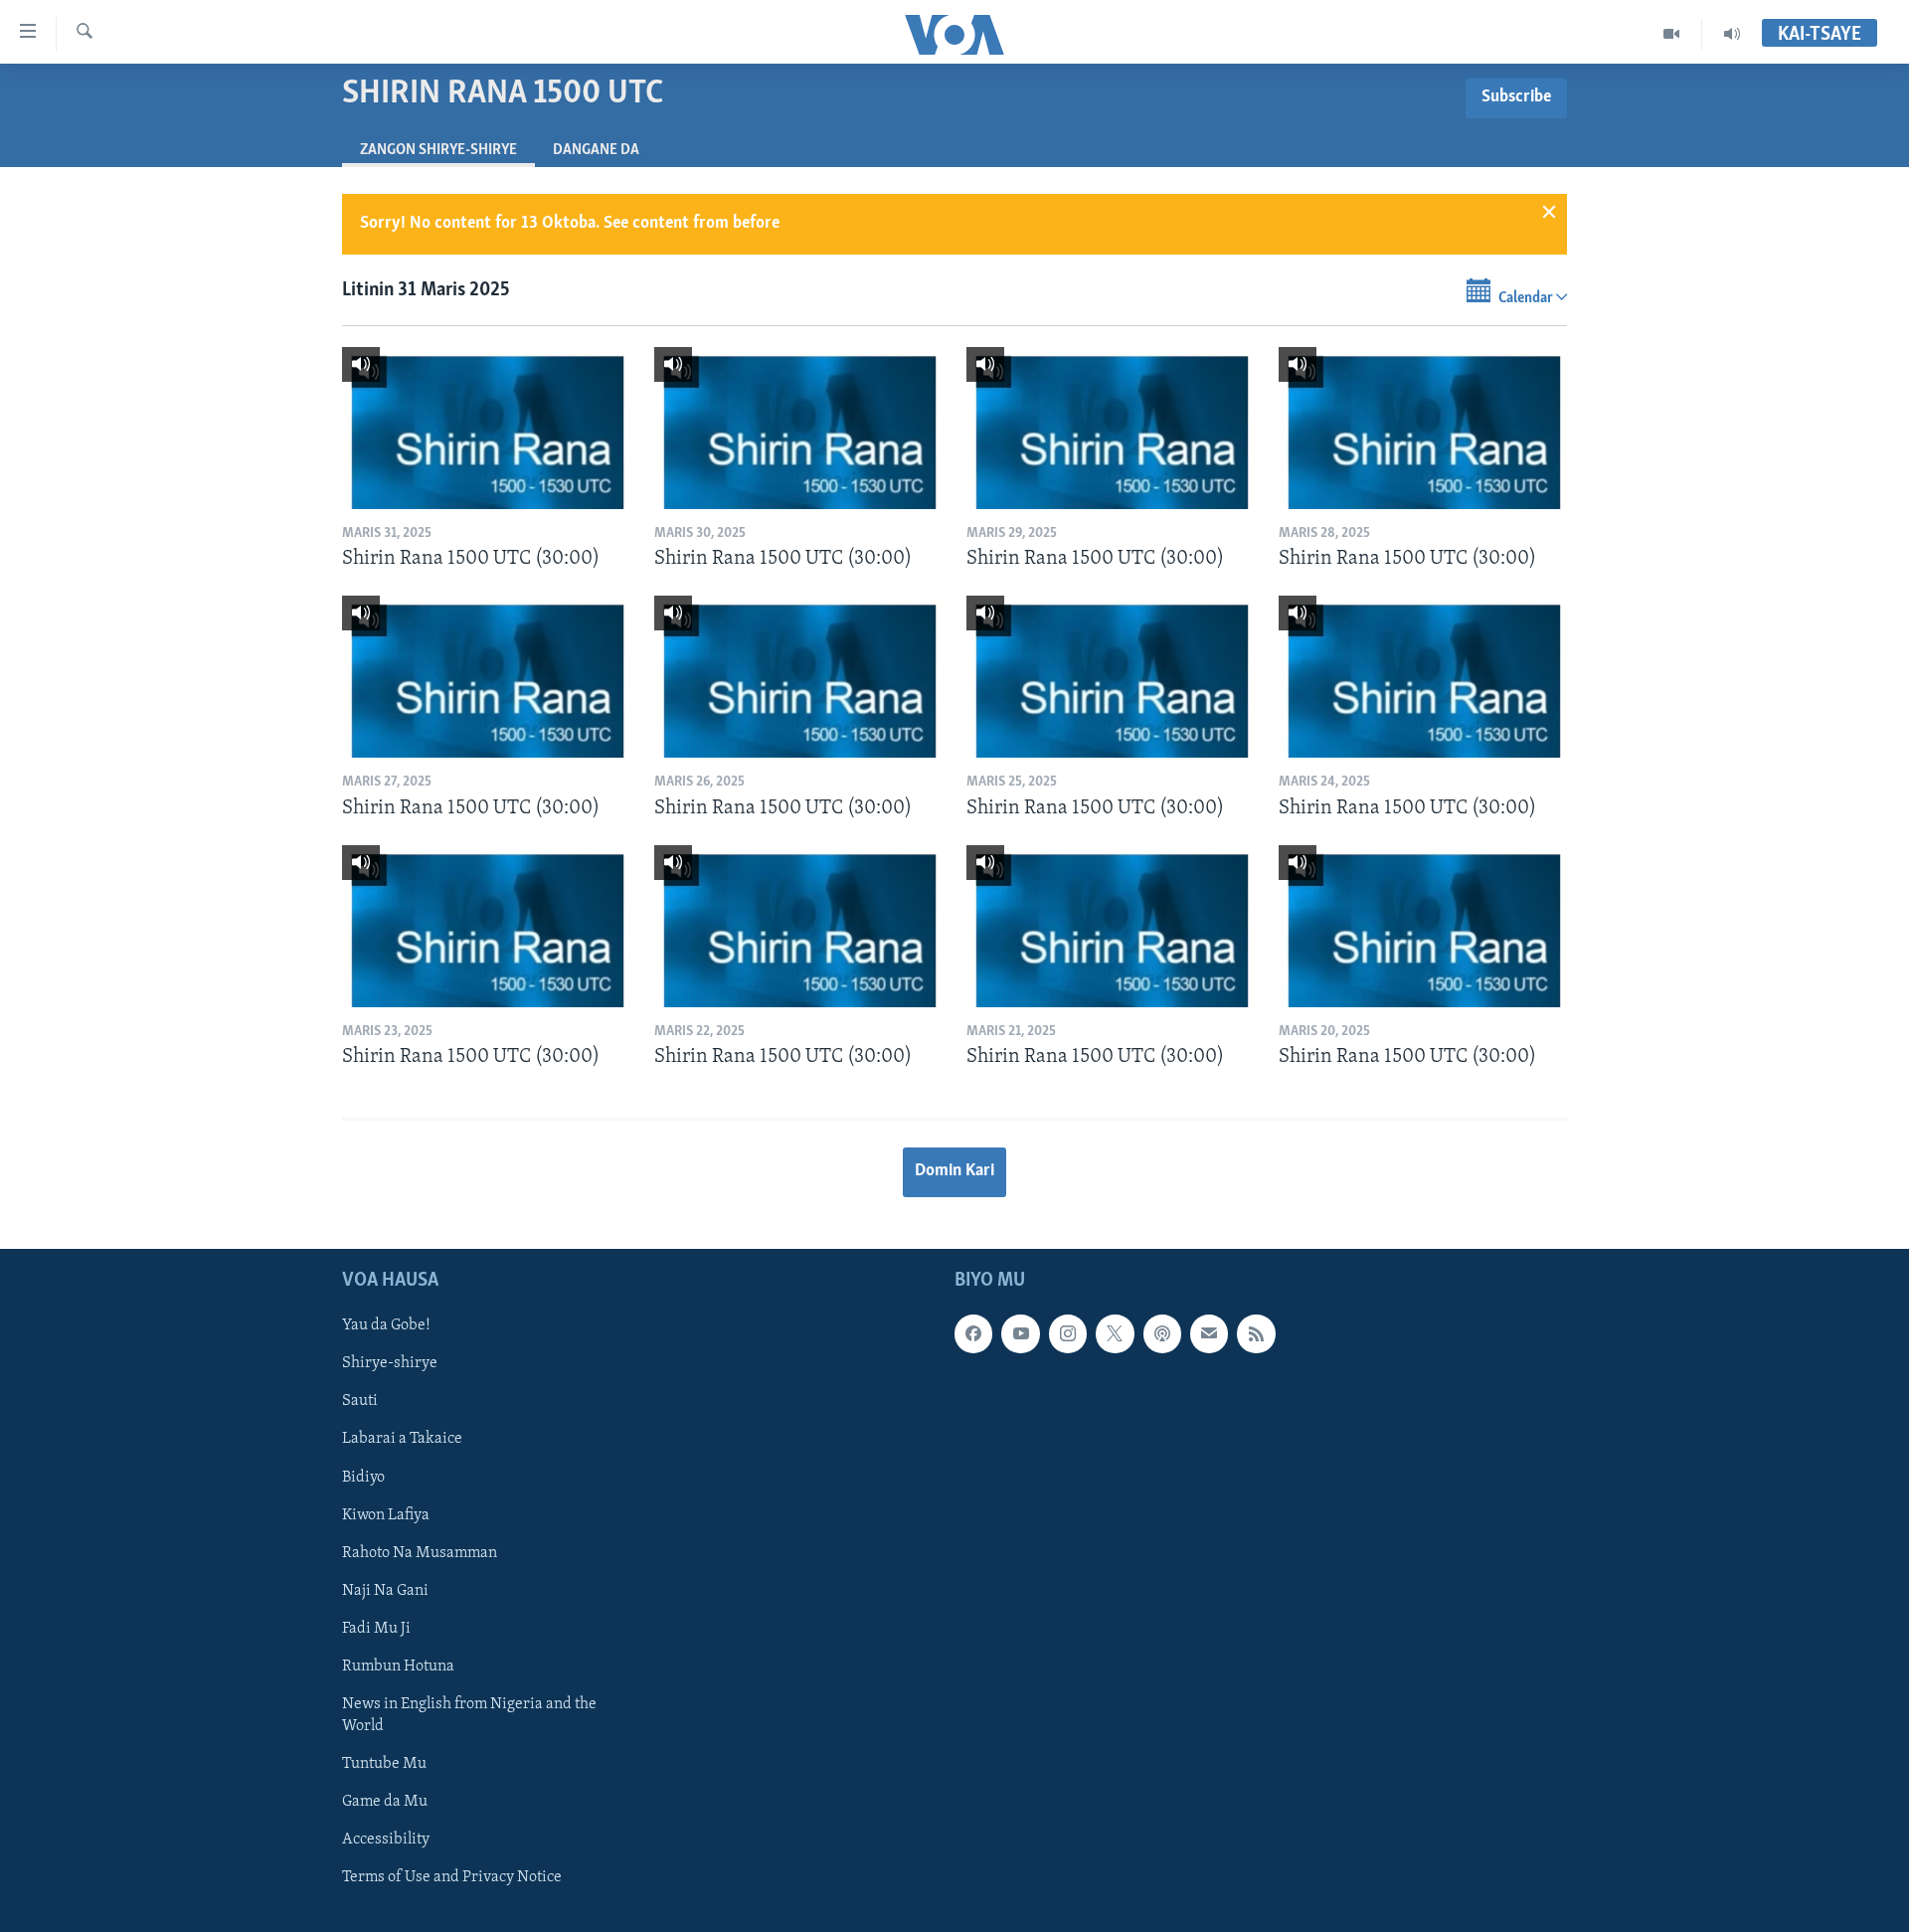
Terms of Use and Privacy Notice (452, 1877)
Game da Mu (385, 1802)
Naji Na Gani (385, 1590)
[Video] (1672, 34)
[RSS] (1256, 1333)
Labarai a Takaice (402, 1439)
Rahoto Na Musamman (420, 1552)
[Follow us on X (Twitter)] (1115, 1333)
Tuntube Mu (384, 1763)
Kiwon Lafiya (386, 1514)
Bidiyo (363, 1477)
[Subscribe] (1209, 1333)
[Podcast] (1162, 1333)
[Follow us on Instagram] (1068, 1333)
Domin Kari (954, 1171)
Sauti (360, 1401)
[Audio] (1732, 34)
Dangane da (596, 150)
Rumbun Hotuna (398, 1666)
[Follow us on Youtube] (1020, 1333)
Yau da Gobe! (386, 1325)
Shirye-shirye (390, 1363)
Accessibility (386, 1840)
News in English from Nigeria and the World (469, 1714)
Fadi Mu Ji (376, 1628)
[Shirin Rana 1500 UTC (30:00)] (486, 428)
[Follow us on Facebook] (973, 1333)
